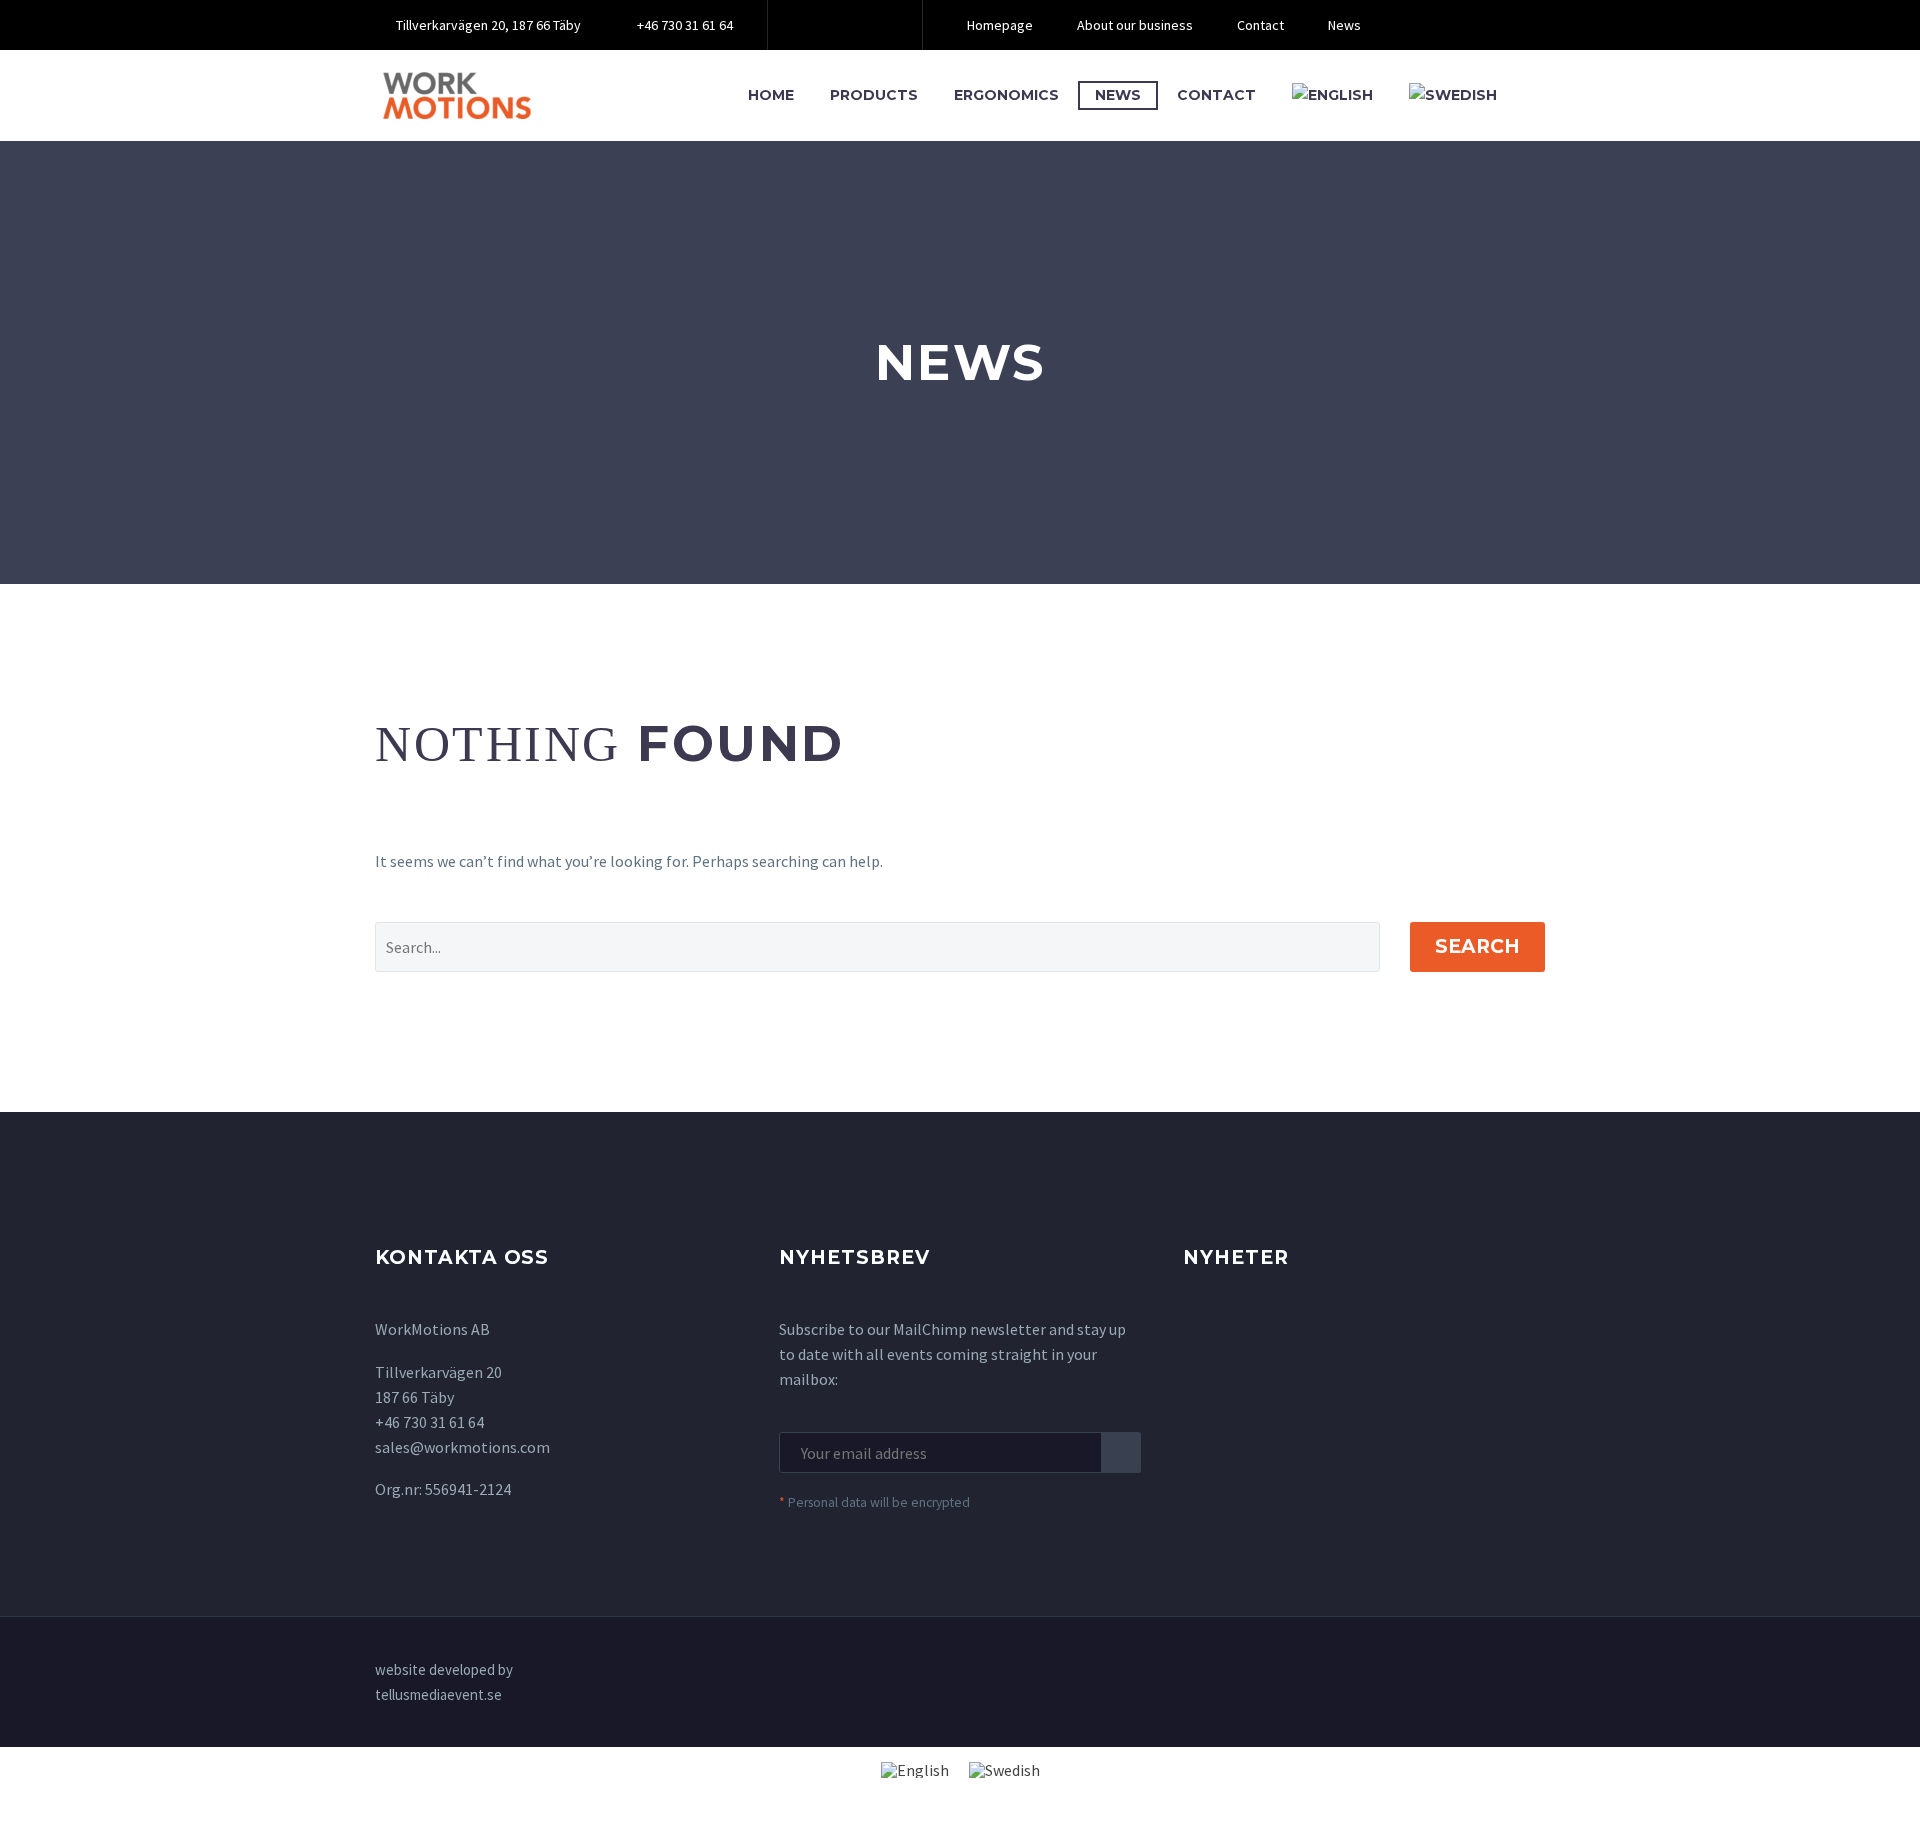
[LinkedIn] (843, 25)
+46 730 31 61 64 (685, 25)
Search (1477, 946)
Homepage (1000, 25)
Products (874, 95)
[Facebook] (813, 25)
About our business (1135, 25)
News (1344, 25)
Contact (1260, 25)
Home (771, 95)
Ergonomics (1006, 95)
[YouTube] (873, 25)
